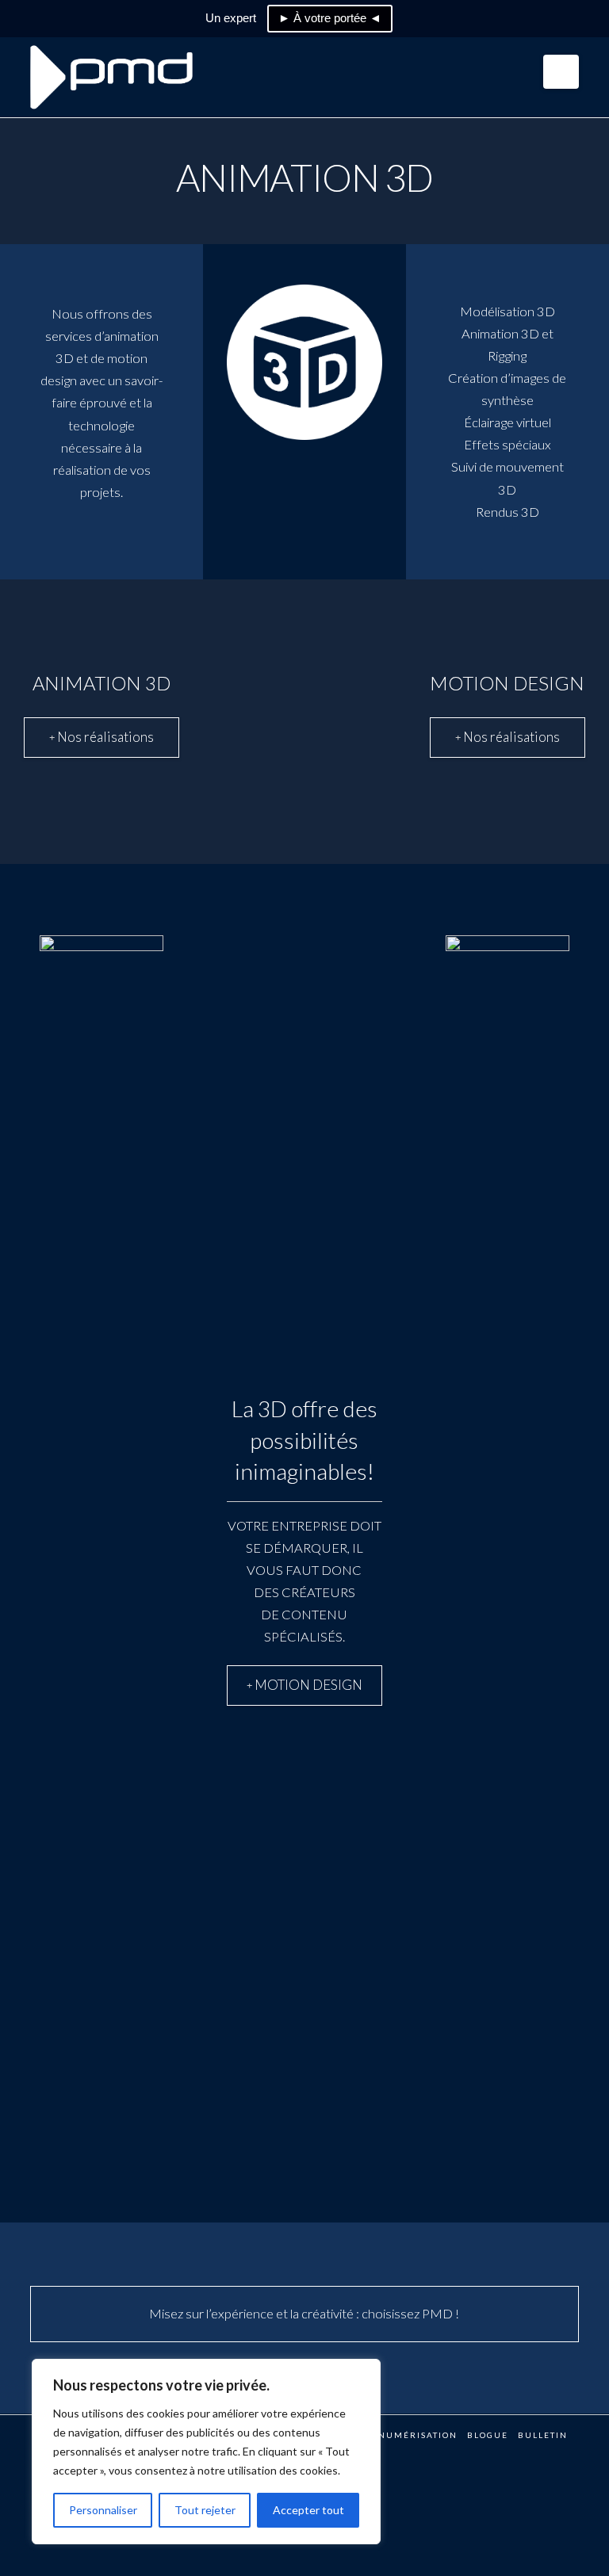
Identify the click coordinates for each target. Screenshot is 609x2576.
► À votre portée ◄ (330, 18)
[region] (206, 2452)
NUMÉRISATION (418, 2435)
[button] (561, 72)
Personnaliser (103, 2510)
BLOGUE (488, 2435)
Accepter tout (308, 2510)
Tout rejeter (205, 2510)
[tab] (101, 738)
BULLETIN (543, 2435)
